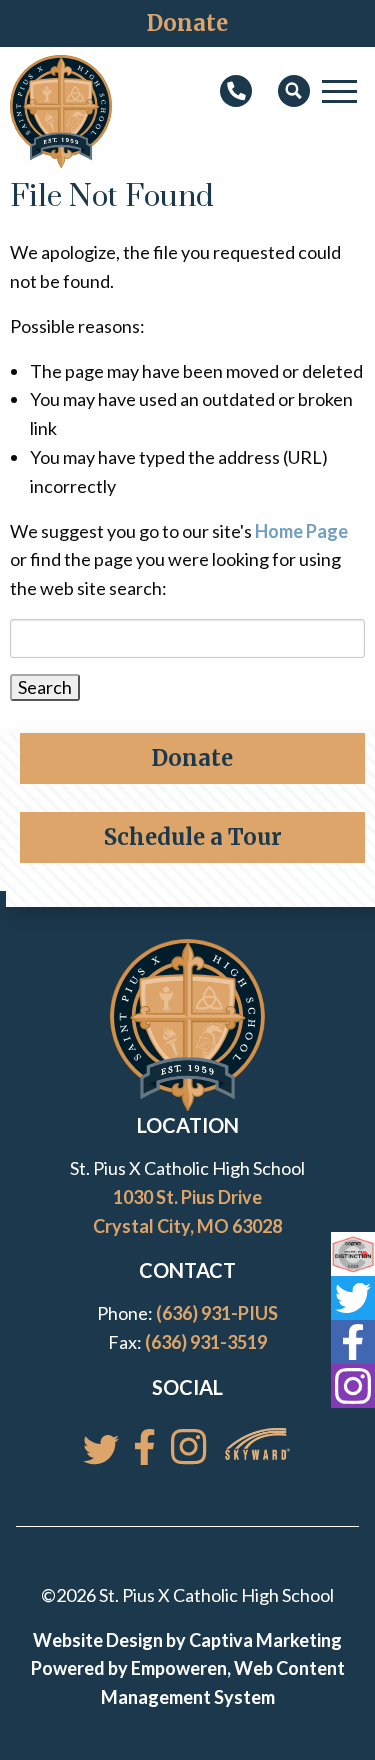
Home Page (301, 531)
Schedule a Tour (193, 837)
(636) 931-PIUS (217, 1313)
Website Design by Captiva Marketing (187, 1640)
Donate (187, 23)
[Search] (294, 92)
